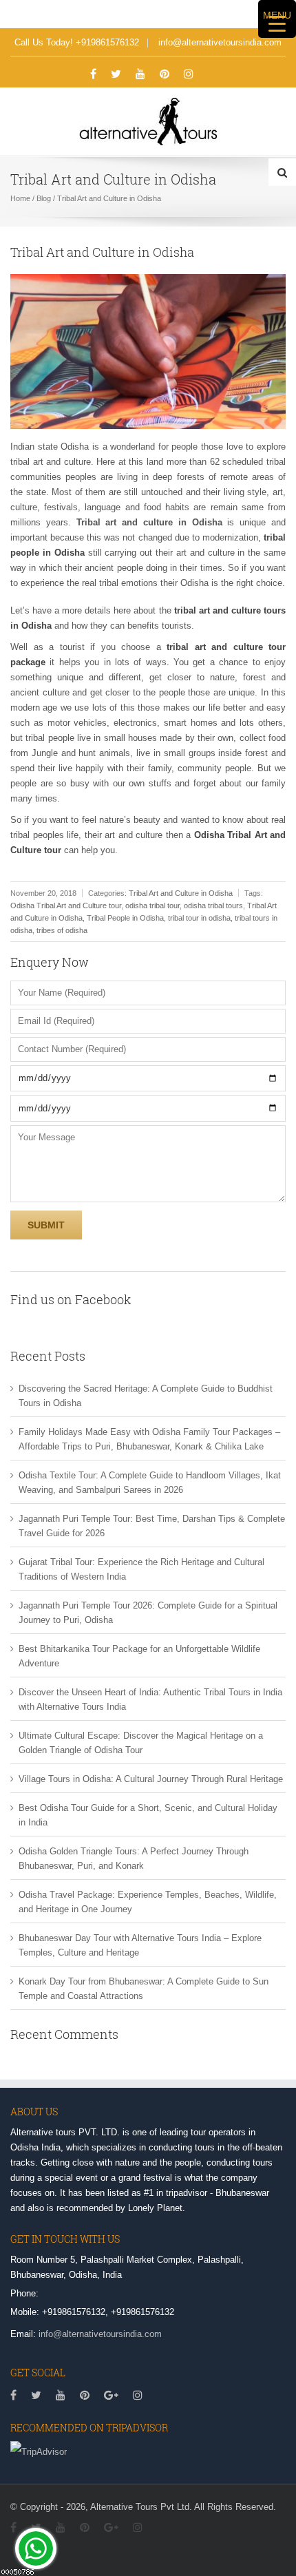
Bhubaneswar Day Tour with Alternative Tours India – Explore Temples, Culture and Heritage (140, 1945)
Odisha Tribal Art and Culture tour (66, 905)
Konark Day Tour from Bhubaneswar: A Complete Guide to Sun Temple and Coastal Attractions (144, 1989)
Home (20, 198)
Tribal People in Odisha (125, 918)
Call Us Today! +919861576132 (77, 42)
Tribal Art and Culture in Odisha (181, 893)
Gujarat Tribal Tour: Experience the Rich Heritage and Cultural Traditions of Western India (141, 1569)
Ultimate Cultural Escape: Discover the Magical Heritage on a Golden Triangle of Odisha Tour (141, 1743)
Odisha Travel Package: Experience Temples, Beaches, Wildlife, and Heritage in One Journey (148, 1902)
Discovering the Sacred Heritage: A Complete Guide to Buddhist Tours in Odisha (146, 1396)
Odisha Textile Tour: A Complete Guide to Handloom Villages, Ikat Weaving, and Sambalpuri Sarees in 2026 (150, 1483)
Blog (44, 198)
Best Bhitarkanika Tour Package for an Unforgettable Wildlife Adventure (139, 1656)
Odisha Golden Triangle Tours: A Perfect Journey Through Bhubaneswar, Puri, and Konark (134, 1858)
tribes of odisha (62, 930)
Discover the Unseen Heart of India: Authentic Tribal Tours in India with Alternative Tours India (150, 1699)
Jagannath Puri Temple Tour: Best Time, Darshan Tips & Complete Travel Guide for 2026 (152, 1526)
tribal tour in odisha (199, 918)
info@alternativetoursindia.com (220, 42)
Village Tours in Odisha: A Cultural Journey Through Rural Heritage (151, 1779)
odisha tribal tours (213, 905)
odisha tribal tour (152, 905)
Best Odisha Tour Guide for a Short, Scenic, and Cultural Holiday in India (148, 1815)
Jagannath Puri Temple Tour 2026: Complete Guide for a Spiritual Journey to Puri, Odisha (148, 1613)
